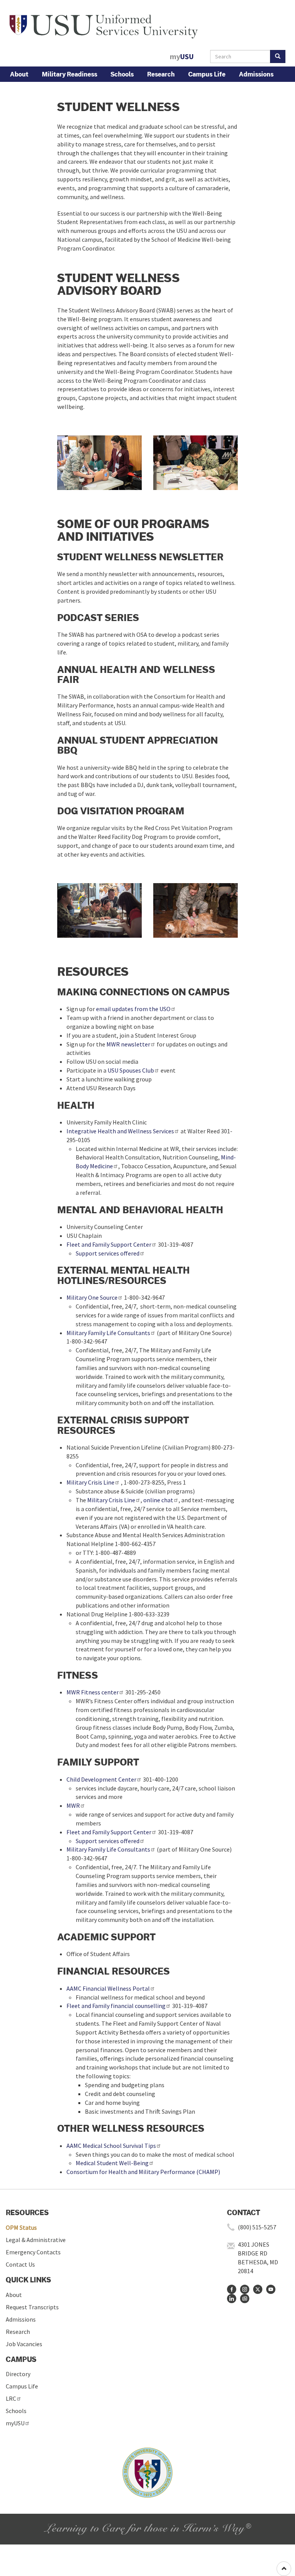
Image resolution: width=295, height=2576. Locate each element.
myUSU (15, 2423)
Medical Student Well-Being (112, 2163)
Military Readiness (70, 74)
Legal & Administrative (36, 2240)
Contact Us (20, 2264)
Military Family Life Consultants (108, 1333)
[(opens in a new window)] (232, 2289)
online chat (158, 1500)
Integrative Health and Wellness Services (120, 1131)
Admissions (256, 74)
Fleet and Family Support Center (109, 1244)
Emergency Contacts (33, 2252)
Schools (122, 74)
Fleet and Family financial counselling (116, 2006)
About (19, 74)
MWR (73, 1805)
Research (161, 74)
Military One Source (92, 1297)
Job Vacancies (24, 2344)
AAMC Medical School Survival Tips (111, 2146)
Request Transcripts (32, 2307)
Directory (18, 2374)
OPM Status (21, 2227)
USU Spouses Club (131, 1070)
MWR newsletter (128, 1044)
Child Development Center (101, 1779)
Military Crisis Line (90, 1482)
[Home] (104, 24)
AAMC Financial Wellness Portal (108, 1988)
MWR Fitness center (93, 1692)
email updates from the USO (133, 1009)
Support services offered (108, 1253)
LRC (11, 2398)
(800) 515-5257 (257, 2227)
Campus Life (207, 74)
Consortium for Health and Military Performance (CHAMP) (143, 2172)
